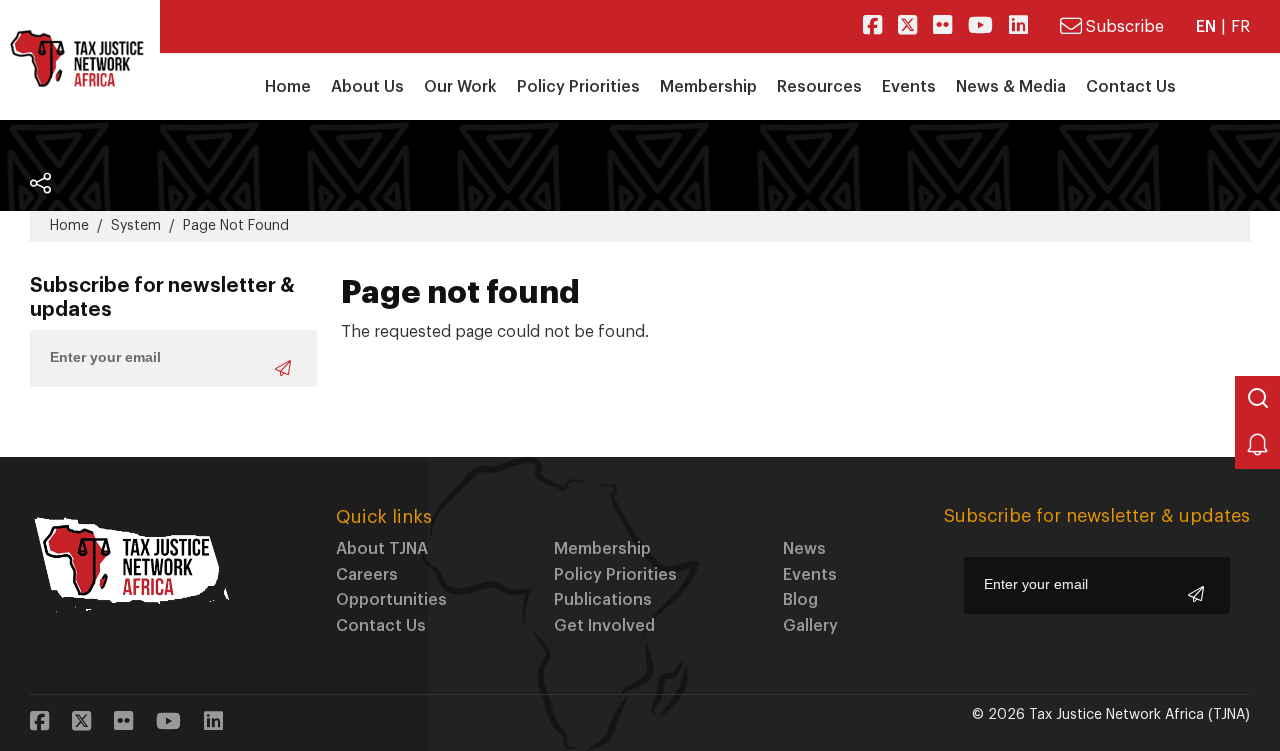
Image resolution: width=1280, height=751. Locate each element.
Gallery (810, 626)
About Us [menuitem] (367, 87)
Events (810, 575)
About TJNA (382, 549)
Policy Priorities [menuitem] (578, 87)
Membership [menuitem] (708, 87)
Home (69, 226)
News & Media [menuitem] (1011, 87)
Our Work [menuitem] (460, 87)
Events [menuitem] (909, 87)
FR (1240, 27)
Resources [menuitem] (819, 87)
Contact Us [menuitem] (1131, 87)
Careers (367, 575)
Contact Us (381, 626)
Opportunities (391, 600)
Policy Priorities (615, 575)
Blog (800, 600)
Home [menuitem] (288, 87)
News (804, 549)
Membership (602, 549)
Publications (603, 600)
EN (1206, 27)
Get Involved (604, 626)
